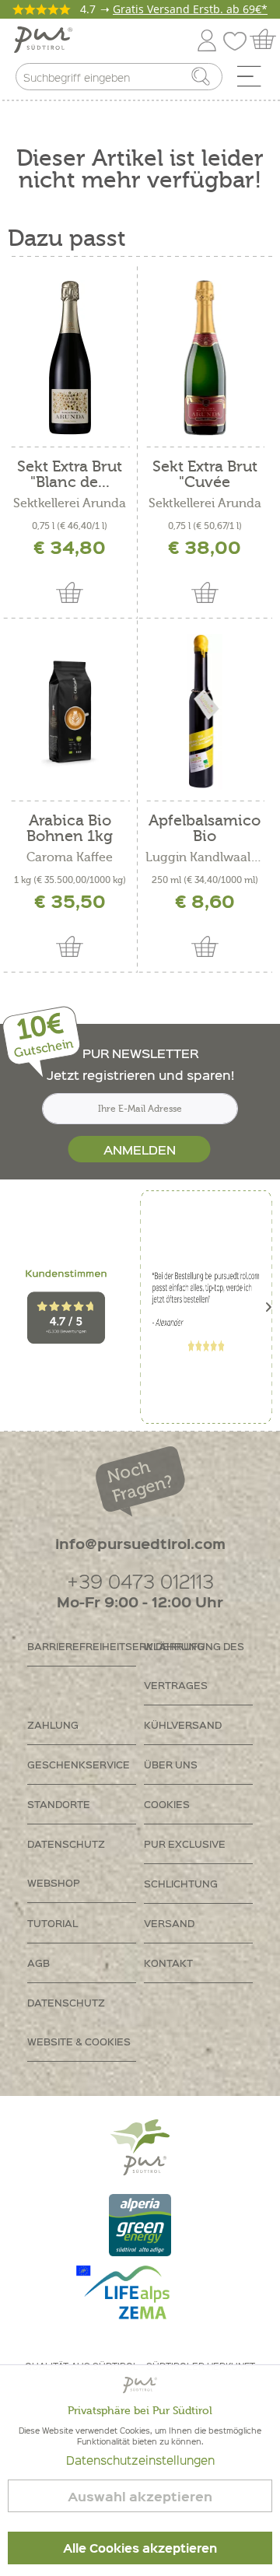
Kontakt (168, 1963)
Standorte (59, 1804)
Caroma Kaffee (70, 857)
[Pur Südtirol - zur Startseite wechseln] (43, 40)
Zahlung (53, 1724)
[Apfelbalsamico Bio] (205, 712)
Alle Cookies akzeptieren (140, 2548)
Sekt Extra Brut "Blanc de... (70, 475)
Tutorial (52, 1923)
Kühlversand (183, 1724)
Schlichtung (181, 1883)
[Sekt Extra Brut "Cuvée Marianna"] (205, 358)
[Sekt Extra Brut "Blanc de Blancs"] (70, 358)
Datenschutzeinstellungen (140, 2460)
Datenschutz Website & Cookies (79, 2022)
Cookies (167, 1804)
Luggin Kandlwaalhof (205, 857)
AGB (38, 1963)
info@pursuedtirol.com (140, 1543)
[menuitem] (254, 80)
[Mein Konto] (207, 38)
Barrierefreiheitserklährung (82, 1646)
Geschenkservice (79, 1764)
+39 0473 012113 (140, 1581)
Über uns (171, 1764)
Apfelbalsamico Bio (205, 829)
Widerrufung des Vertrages (194, 1665)
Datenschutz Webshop (66, 1863)
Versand (169, 1923)
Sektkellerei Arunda (70, 503)
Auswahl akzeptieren (140, 2496)
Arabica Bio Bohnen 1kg (70, 829)
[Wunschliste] (239, 38)
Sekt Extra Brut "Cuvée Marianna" (205, 475)
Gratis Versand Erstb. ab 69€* (190, 9)
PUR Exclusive (185, 1844)
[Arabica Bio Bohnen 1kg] (70, 712)
